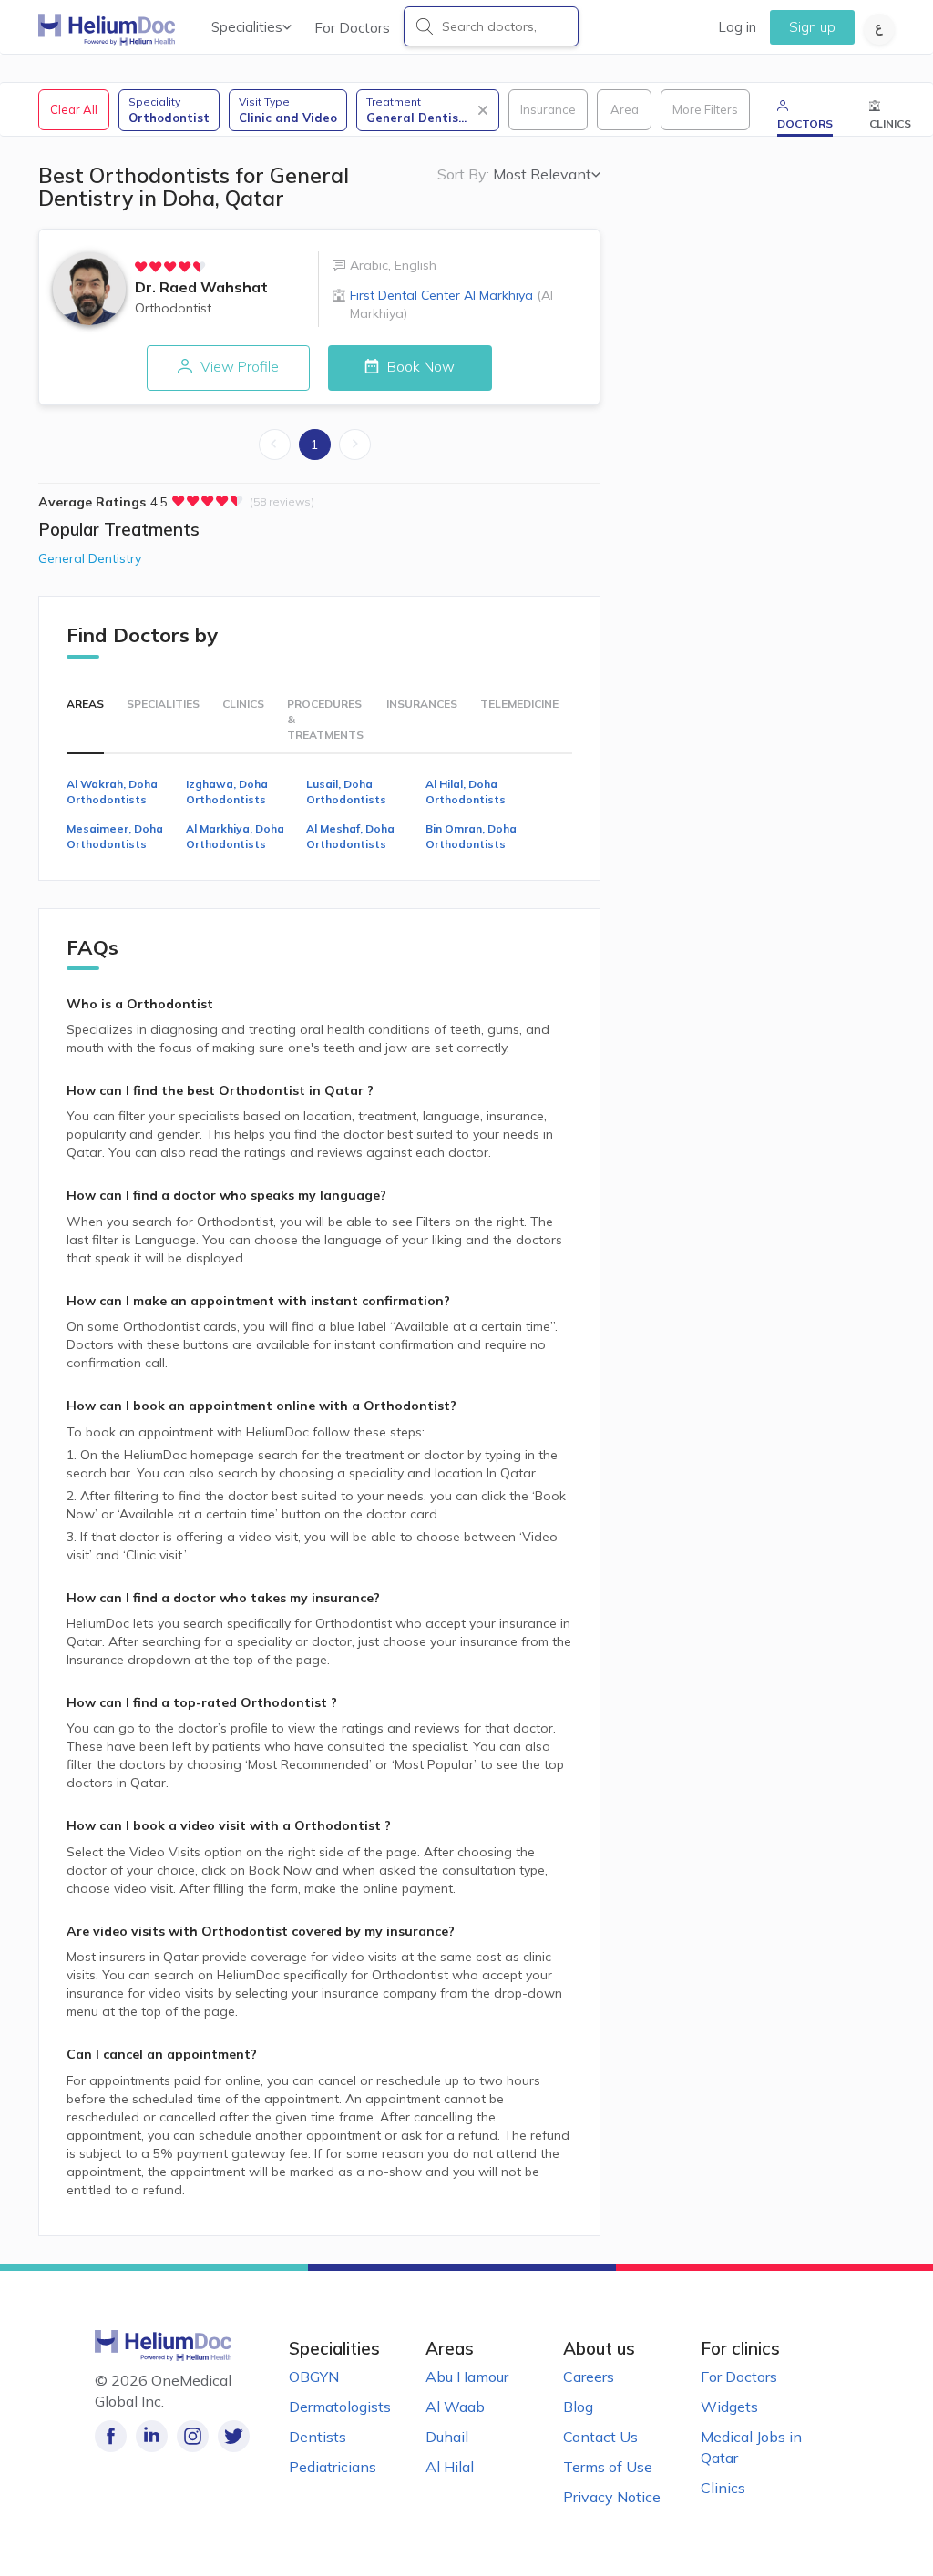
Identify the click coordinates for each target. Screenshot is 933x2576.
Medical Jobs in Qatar (751, 2447)
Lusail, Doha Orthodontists (346, 792)
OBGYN (314, 2377)
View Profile (238, 366)
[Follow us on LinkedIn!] (152, 2436)
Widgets (729, 2407)
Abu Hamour (467, 2377)
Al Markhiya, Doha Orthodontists (235, 836)
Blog (578, 2407)
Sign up (812, 27)
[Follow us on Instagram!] (193, 2436)
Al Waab (455, 2407)
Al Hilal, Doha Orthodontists (466, 792)
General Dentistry (90, 558)
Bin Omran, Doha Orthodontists (471, 836)
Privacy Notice (612, 2497)
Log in (737, 27)
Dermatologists (340, 2407)
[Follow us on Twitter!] (234, 2436)
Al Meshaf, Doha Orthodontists (350, 836)
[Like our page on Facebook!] (111, 2436)
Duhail (447, 2437)
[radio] (141, 267)
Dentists (318, 2437)
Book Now (419, 366)
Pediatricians (333, 2467)
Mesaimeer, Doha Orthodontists (115, 836)
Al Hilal (450, 2467)
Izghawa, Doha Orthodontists (227, 792)
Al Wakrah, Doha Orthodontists (112, 792)
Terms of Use (608, 2467)
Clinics (723, 2488)
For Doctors (352, 28)
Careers (589, 2377)
